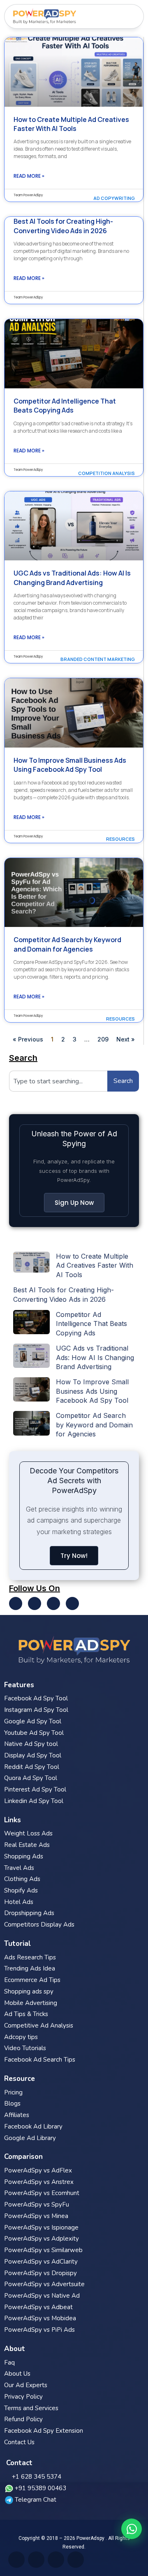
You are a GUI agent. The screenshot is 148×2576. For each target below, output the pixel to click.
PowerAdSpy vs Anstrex (39, 2182)
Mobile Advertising (31, 2003)
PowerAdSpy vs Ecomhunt (42, 2193)
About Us (17, 2374)
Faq (9, 2363)
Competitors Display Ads (39, 1925)
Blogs (12, 2103)
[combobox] (58, 1081)
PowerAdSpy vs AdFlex (38, 2170)
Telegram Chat (36, 2500)
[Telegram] (72, 1603)
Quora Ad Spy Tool (31, 1778)
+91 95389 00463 (40, 2488)
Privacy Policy (23, 2397)
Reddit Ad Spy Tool (32, 1767)
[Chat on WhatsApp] (132, 2529)
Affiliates (17, 2115)
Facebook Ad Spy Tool (36, 1698)
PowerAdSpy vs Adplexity (42, 2239)
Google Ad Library (30, 2138)
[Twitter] (16, 1603)
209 (103, 1039)
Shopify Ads (21, 1890)
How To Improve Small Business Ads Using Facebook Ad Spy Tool (70, 765)
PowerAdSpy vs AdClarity (41, 2262)
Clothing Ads (22, 1879)
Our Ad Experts (26, 2385)
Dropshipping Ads (29, 1913)
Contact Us (19, 2442)
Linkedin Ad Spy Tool (34, 1801)
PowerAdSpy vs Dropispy (40, 2273)
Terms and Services (31, 2408)
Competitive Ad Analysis (39, 2025)
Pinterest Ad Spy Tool (35, 1789)
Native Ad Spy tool (31, 1744)
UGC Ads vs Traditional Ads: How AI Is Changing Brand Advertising (72, 578)
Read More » (29, 176)
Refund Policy (23, 2419)
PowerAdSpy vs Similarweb (43, 2250)
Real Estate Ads (27, 1845)
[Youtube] (35, 1603)
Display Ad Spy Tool (33, 1755)
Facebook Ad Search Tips (40, 2060)
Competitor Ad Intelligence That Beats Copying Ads (65, 406)
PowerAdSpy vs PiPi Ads (39, 2330)
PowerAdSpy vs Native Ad (42, 2296)
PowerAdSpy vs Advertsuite (44, 2284)
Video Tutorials (25, 2048)
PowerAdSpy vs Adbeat (38, 2307)
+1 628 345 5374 (37, 2477)
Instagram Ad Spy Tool (36, 1710)
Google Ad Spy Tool (33, 1721)
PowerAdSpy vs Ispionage (41, 2227)
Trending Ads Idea (30, 1968)
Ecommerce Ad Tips (32, 1980)
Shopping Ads (24, 1856)
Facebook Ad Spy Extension (44, 2431)
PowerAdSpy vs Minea (36, 2216)
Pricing (13, 2092)
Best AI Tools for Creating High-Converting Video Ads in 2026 (63, 226)
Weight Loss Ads (28, 1833)
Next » (126, 1039)
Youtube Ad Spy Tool (34, 1733)
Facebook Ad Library (33, 2126)
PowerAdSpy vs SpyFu (37, 2204)
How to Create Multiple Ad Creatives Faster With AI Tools (71, 124)
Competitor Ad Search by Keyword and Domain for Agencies (67, 944)
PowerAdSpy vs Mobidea (40, 2318)
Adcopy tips (21, 2037)
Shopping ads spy (29, 1991)
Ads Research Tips (30, 1957)
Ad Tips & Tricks (26, 2014)
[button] (134, 16)
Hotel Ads (19, 1902)
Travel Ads (19, 1868)
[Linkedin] (53, 1603)
